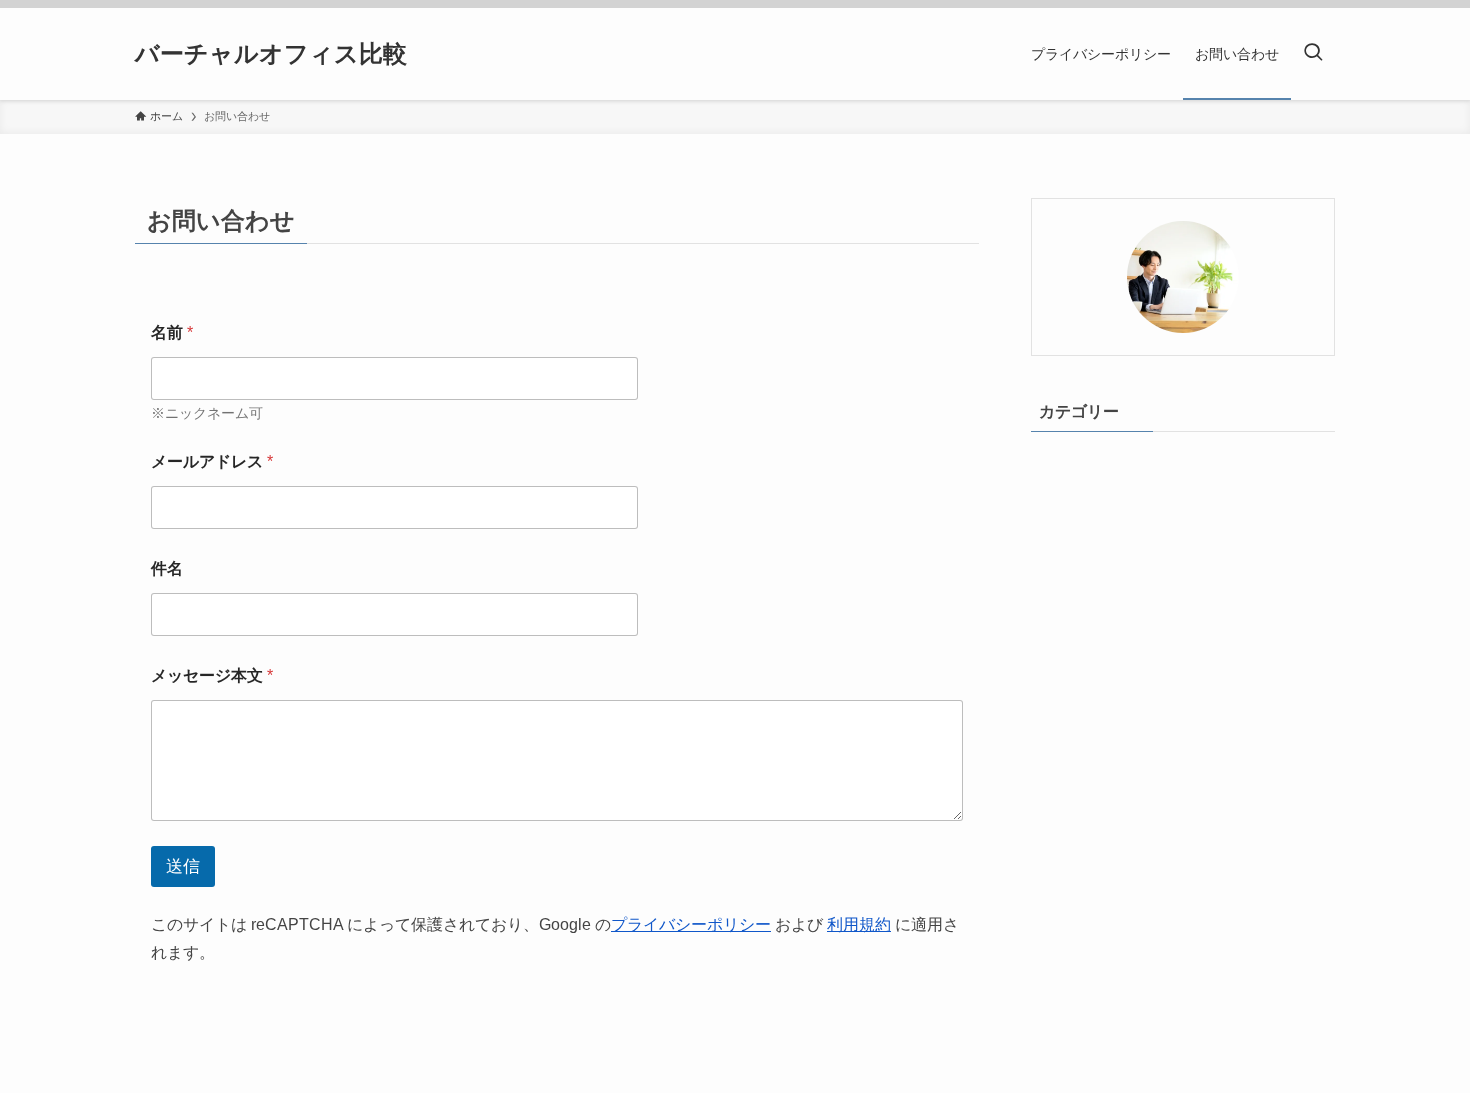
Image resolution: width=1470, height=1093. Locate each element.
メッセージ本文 (212, 675)
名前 (172, 332)
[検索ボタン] (1313, 54)
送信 (183, 866)
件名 (167, 568)
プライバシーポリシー (691, 924)
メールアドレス (212, 461)
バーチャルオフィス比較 (271, 54)
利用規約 (859, 924)
